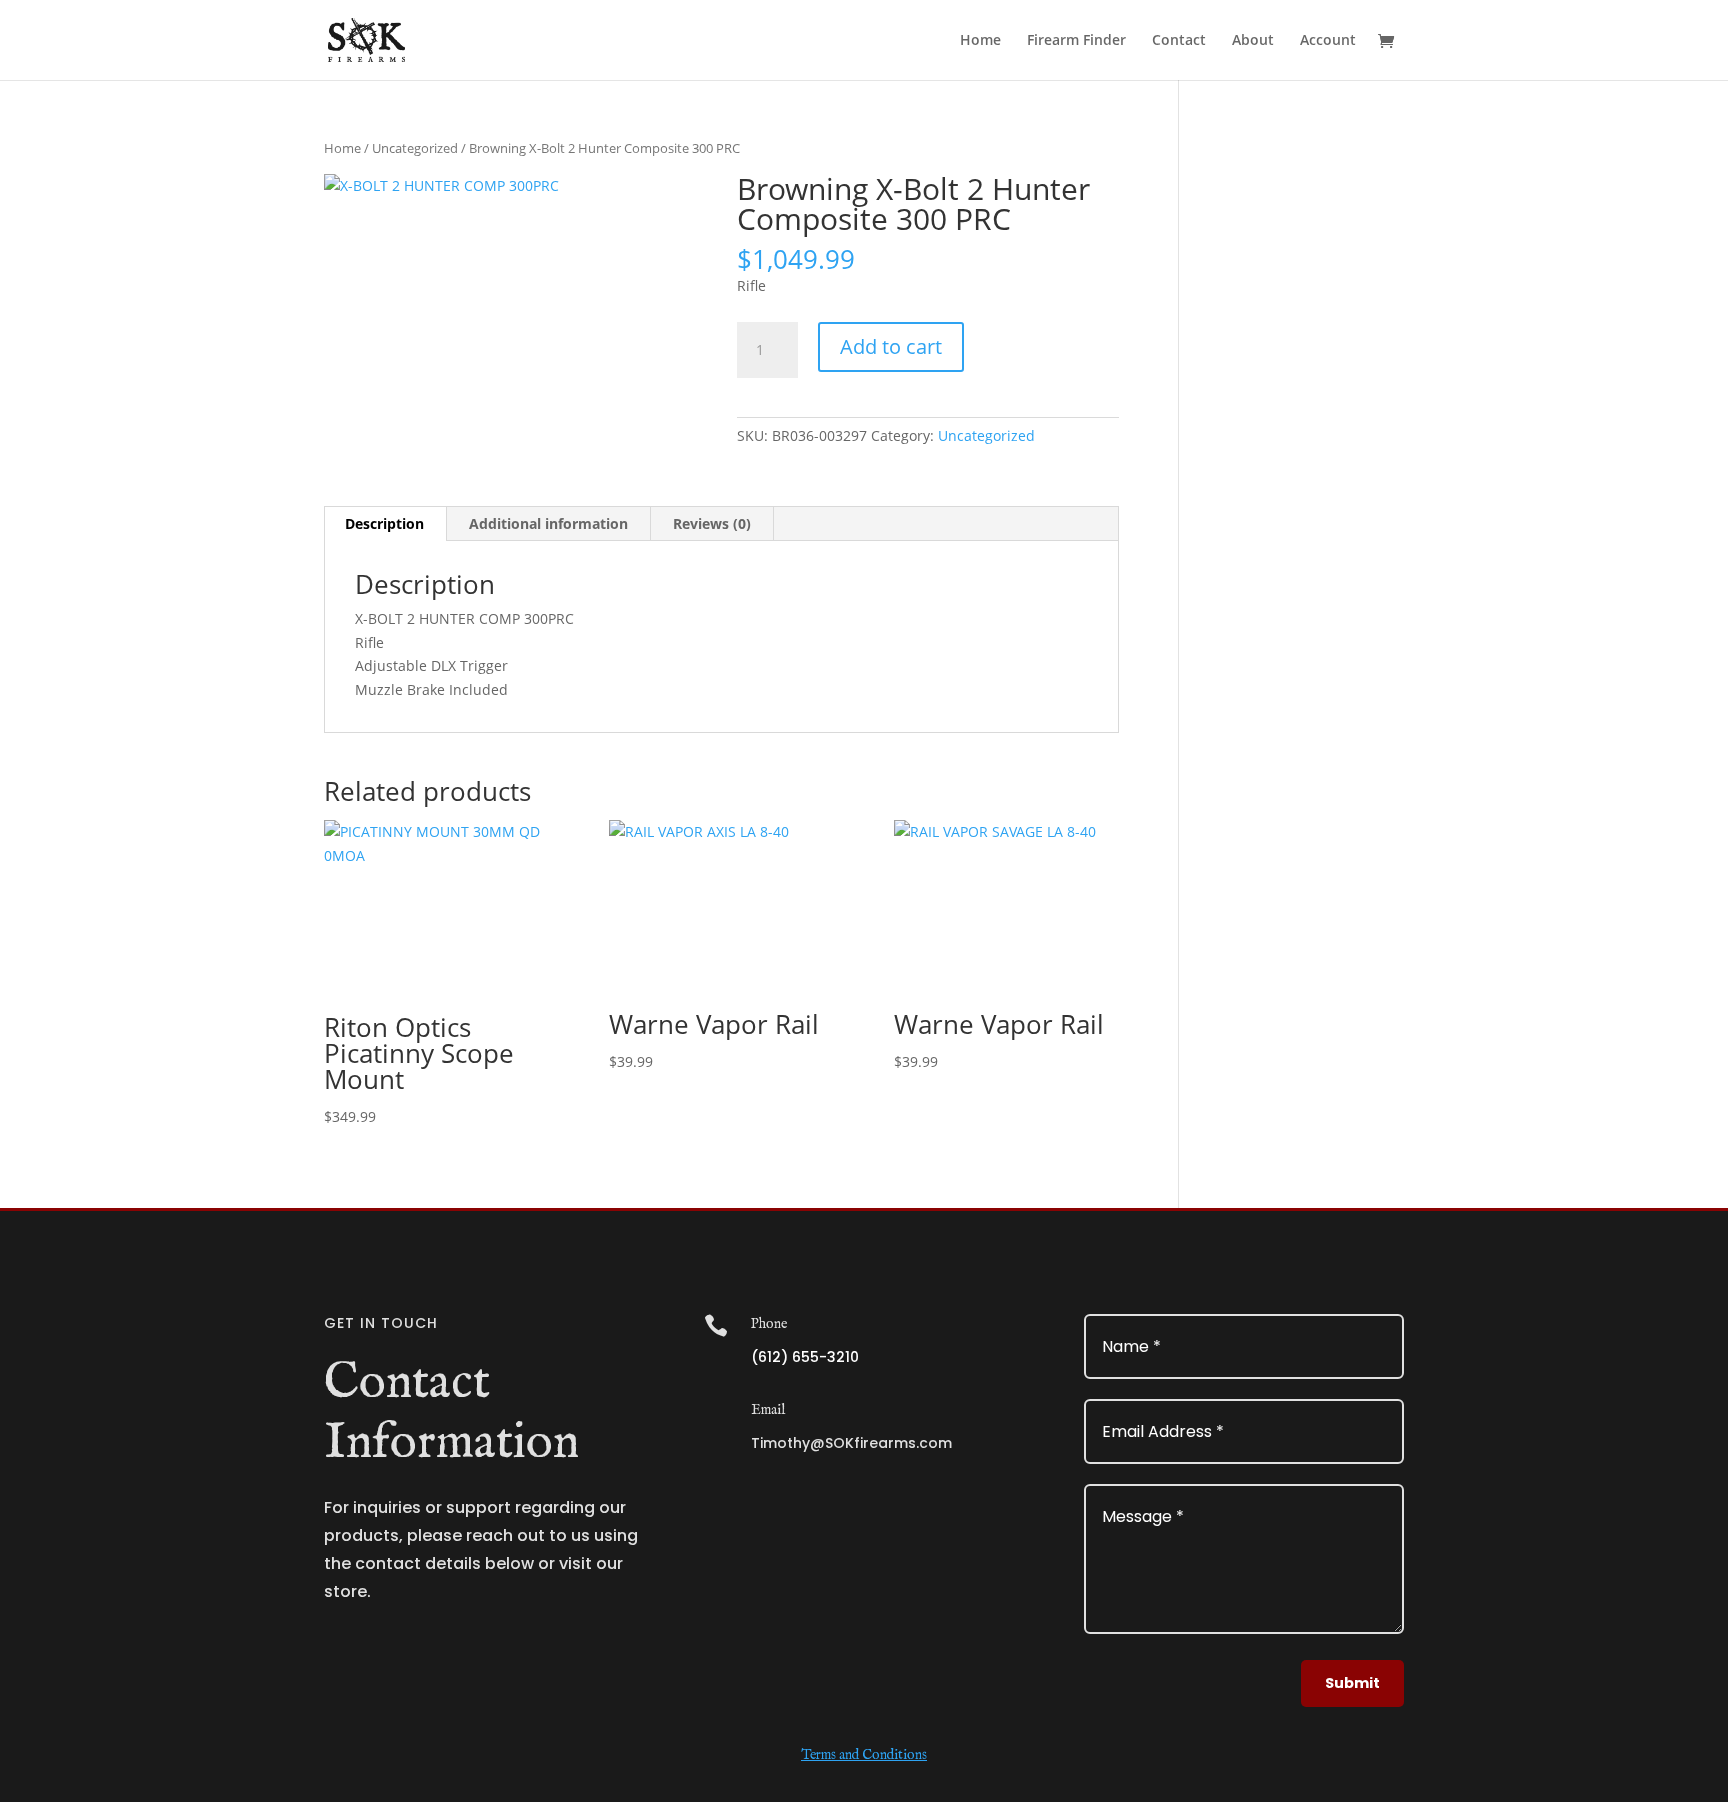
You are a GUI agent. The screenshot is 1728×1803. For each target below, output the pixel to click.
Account (1328, 41)
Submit (1352, 1683)
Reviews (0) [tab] (712, 523)
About (1253, 41)
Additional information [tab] (548, 523)
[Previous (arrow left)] (35, 902)
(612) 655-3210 (805, 1357)
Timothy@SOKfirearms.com (851, 1443)
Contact (1179, 41)
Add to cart (891, 346)
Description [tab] (384, 523)
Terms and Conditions (864, 1755)
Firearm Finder (1076, 41)
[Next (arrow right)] (1693, 902)
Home (980, 41)
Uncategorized (415, 148)
